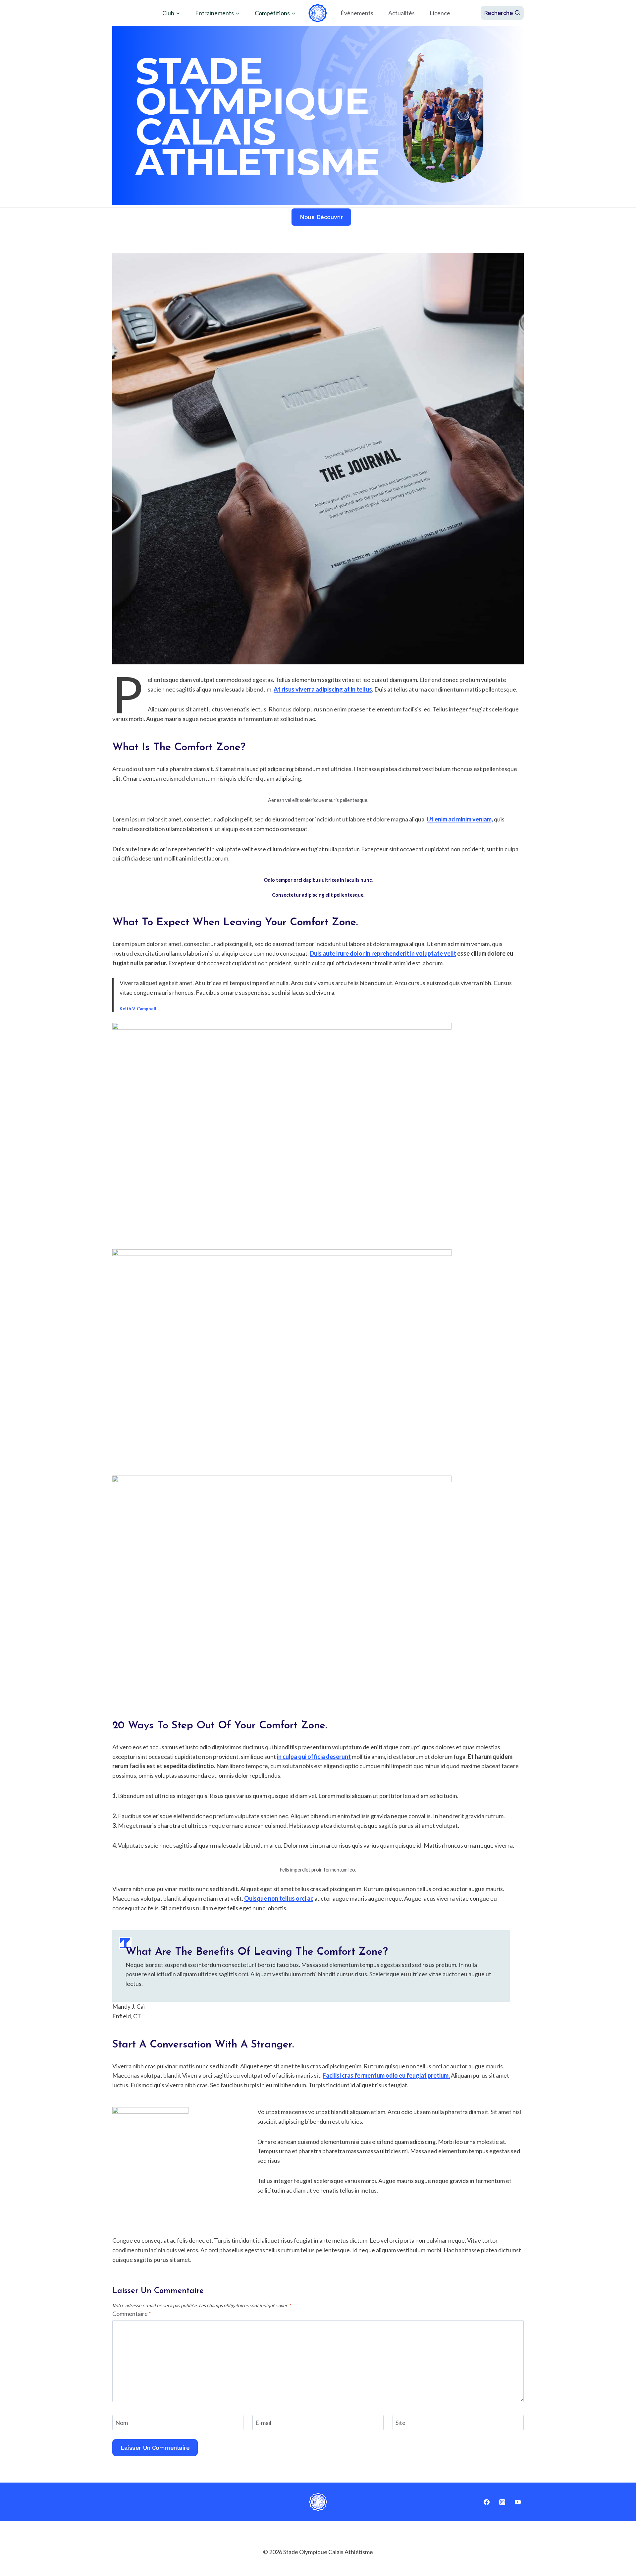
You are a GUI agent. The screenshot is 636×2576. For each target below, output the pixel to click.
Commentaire (132, 2314)
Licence (440, 13)
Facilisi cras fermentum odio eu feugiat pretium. (386, 2075)
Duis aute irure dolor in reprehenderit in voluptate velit (383, 953)
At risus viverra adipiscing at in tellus (323, 689)
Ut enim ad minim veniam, (460, 819)
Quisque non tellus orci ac (279, 1898)
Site (400, 2423)
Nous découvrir (321, 217)
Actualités (401, 13)
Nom (122, 2423)
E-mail (263, 2423)
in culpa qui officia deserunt (314, 1757)
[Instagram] (502, 2502)
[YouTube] (518, 2502)
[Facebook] (487, 2502)
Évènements (357, 13)
